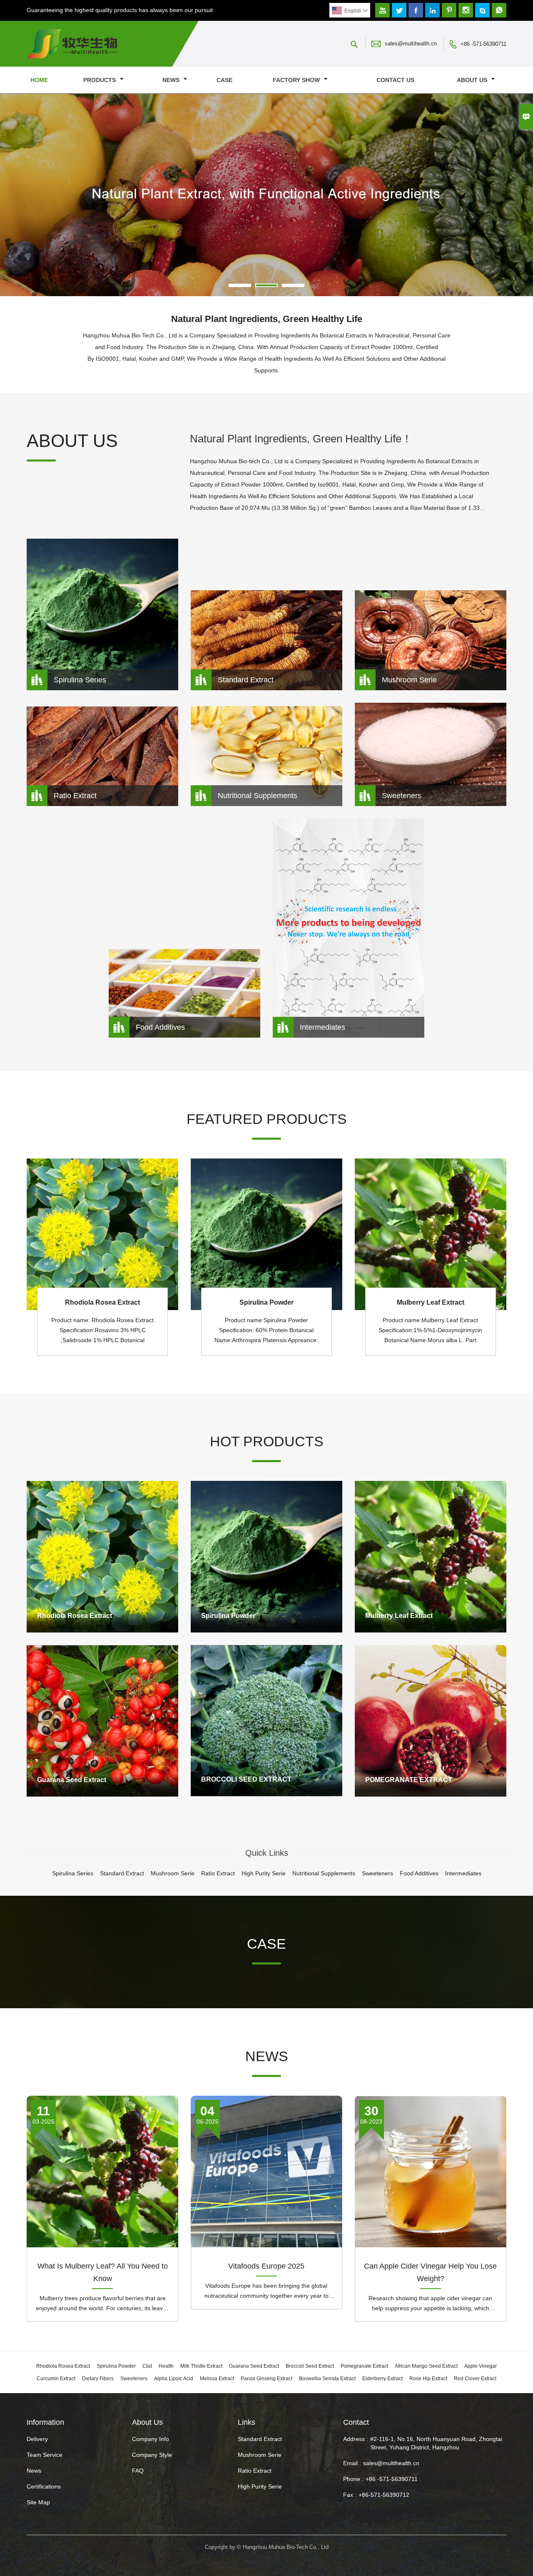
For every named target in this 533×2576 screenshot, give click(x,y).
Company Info (151, 2439)
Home (39, 80)
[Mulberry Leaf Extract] (431, 1557)
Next (521, 197)
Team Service (45, 2455)
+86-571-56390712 (384, 2495)
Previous (12, 197)
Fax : (350, 2495)
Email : (352, 2463)
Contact (356, 2422)
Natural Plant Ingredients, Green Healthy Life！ (301, 439)
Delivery (37, 2439)
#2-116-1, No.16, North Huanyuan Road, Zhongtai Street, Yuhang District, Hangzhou (436, 2443)
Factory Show (297, 80)
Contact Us (395, 80)
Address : (356, 2439)
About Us (473, 80)
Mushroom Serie (260, 2455)
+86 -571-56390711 (483, 44)
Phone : (353, 2479)
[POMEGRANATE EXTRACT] (431, 1721)
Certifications (44, 2486)
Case (224, 80)
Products (100, 80)
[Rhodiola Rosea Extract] (102, 1557)
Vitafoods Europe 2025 (266, 2266)
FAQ (138, 2471)
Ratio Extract (255, 2471)
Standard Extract (260, 2439)
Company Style (152, 2455)
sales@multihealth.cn (411, 44)
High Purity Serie (260, 2486)
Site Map (38, 2502)
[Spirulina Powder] (266, 1557)
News (172, 80)
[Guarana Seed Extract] (102, 1721)
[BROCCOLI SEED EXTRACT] (266, 1721)
